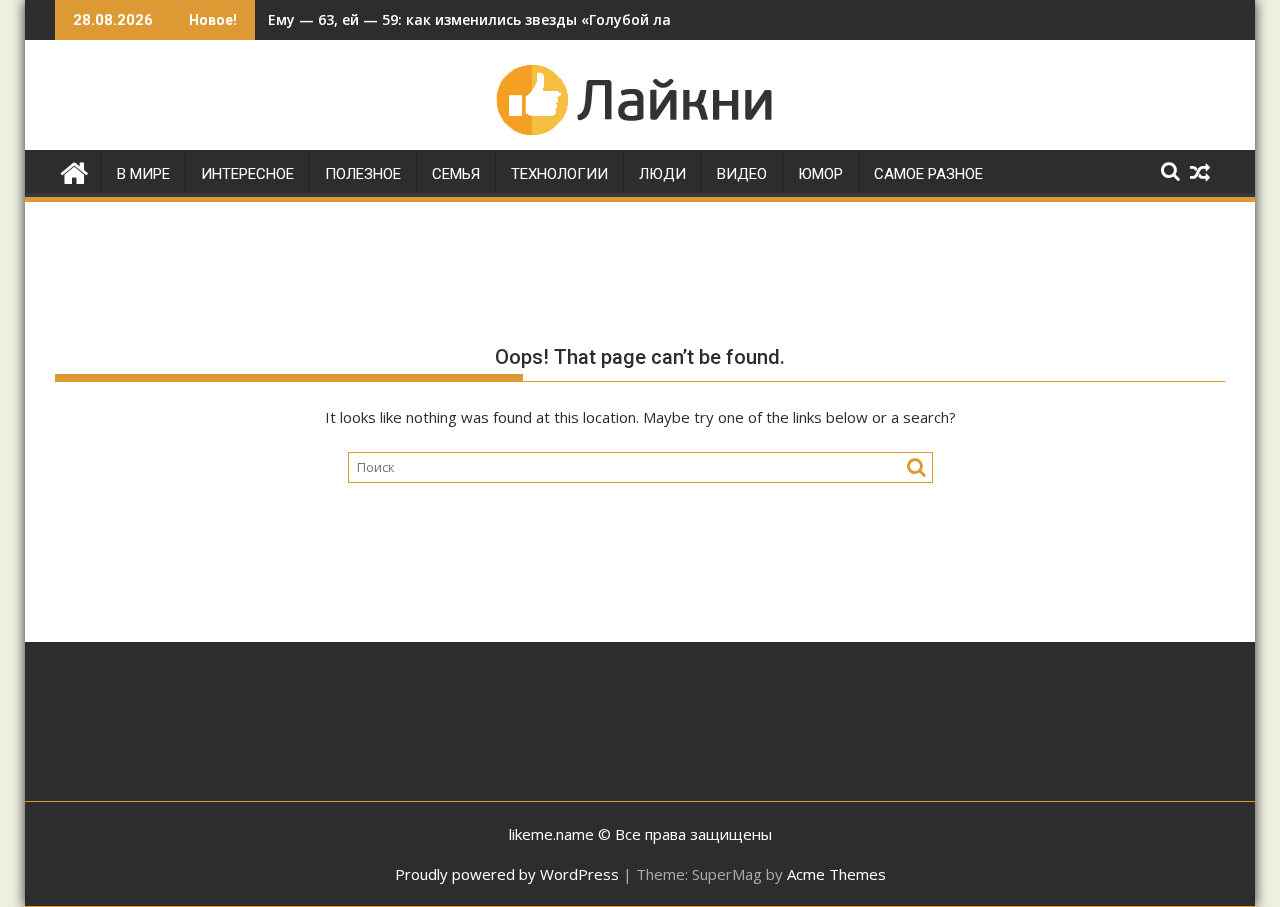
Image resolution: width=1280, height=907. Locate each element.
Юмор (820, 174)
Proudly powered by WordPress (507, 874)
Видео (742, 174)
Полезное (363, 174)
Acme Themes (836, 874)
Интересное (247, 174)
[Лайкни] (74, 170)
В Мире (143, 174)
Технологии (559, 174)
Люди (662, 174)
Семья (456, 174)
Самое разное (928, 174)
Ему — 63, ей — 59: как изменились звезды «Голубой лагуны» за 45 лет (525, 19)
